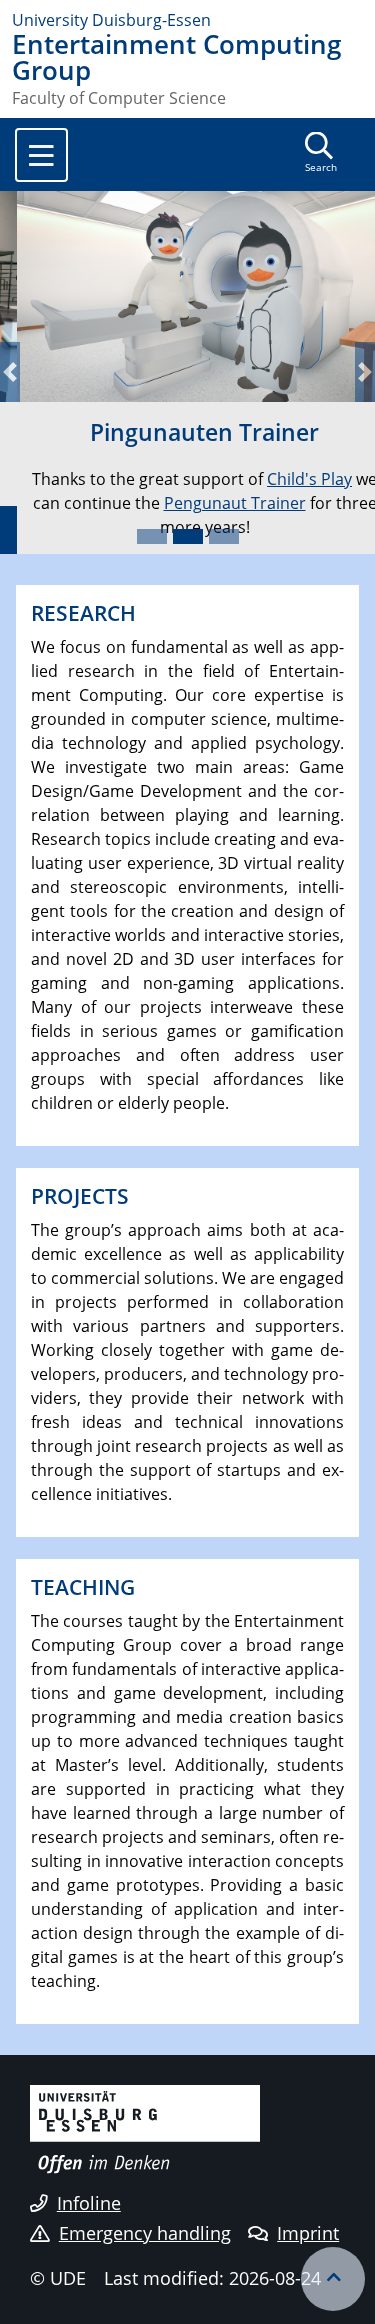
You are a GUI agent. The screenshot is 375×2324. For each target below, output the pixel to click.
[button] (10, 372)
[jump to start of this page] (333, 2279)
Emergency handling (145, 2233)
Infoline (89, 2203)
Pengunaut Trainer (218, 503)
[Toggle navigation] (41, 155)
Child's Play (292, 479)
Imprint (308, 2233)
